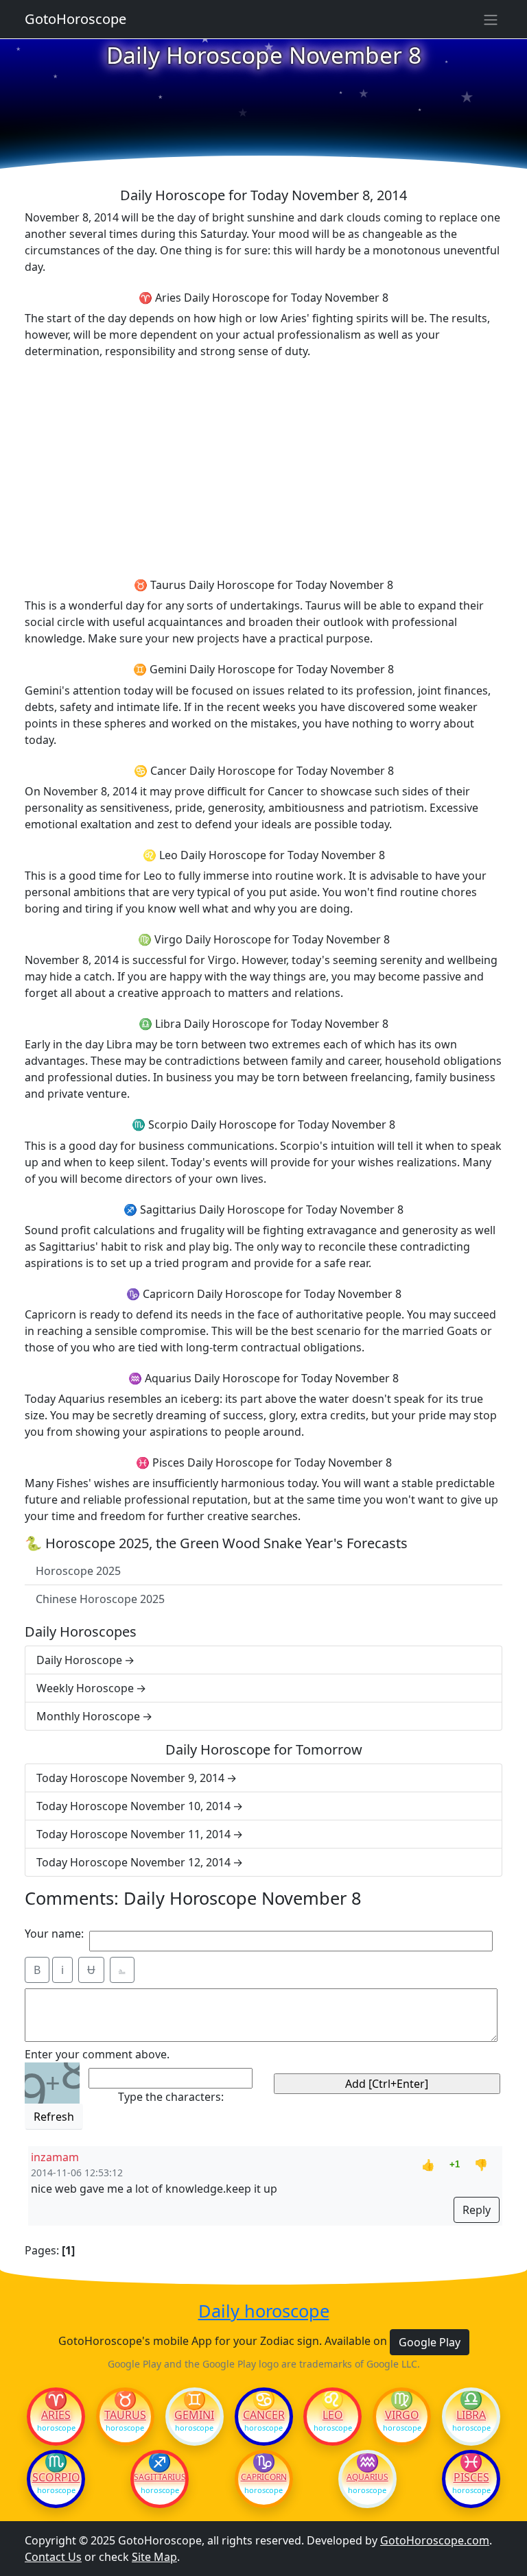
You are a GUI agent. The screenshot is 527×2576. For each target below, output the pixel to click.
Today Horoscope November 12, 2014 (133, 1862)
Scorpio (56, 2477)
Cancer (264, 2415)
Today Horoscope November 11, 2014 (133, 1834)
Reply (477, 2210)
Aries (56, 2415)
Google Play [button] (430, 2342)
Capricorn (264, 2477)
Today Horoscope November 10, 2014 (133, 1806)
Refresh (54, 2117)
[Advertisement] (263, 466)
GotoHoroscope (75, 19)
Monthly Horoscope (88, 1716)
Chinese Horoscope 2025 (100, 1599)
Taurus (125, 2415)
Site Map (154, 2557)
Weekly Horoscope (85, 1688)
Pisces (471, 2477)
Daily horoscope (264, 2311)
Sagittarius (160, 2477)
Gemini (194, 2415)
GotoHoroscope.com (435, 2540)
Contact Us (53, 2557)
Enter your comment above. (97, 2054)
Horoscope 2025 (78, 1571)
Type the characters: (171, 2097)
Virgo (402, 2415)
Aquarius (367, 2477)
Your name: (54, 1934)
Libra (471, 2415)
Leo (333, 2415)
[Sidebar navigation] (491, 19)
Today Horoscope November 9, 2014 (130, 1778)
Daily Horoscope (79, 1660)
